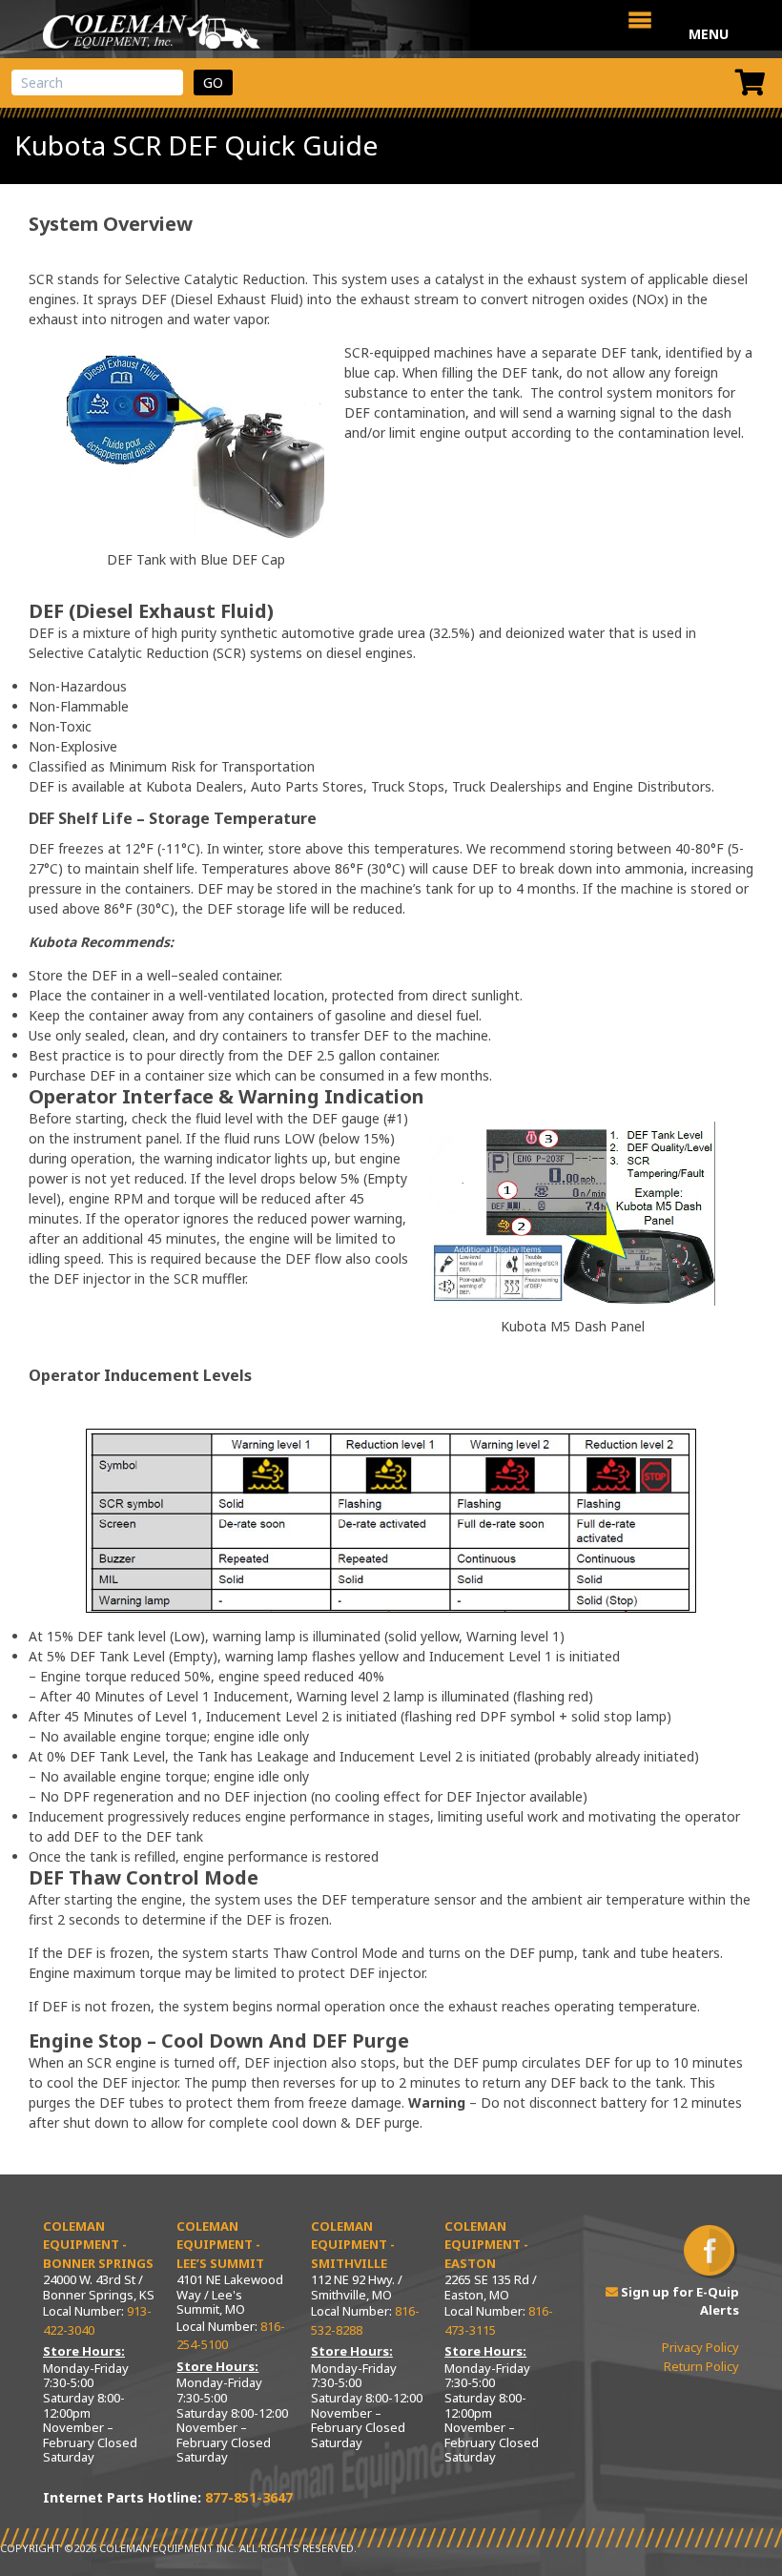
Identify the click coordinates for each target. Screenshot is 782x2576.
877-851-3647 (249, 2497)
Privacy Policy (700, 2347)
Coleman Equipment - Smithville (353, 2245)
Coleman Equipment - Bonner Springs (98, 2245)
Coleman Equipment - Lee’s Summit (220, 2245)
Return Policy (701, 2366)
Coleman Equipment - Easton (486, 2245)
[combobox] (97, 82)
